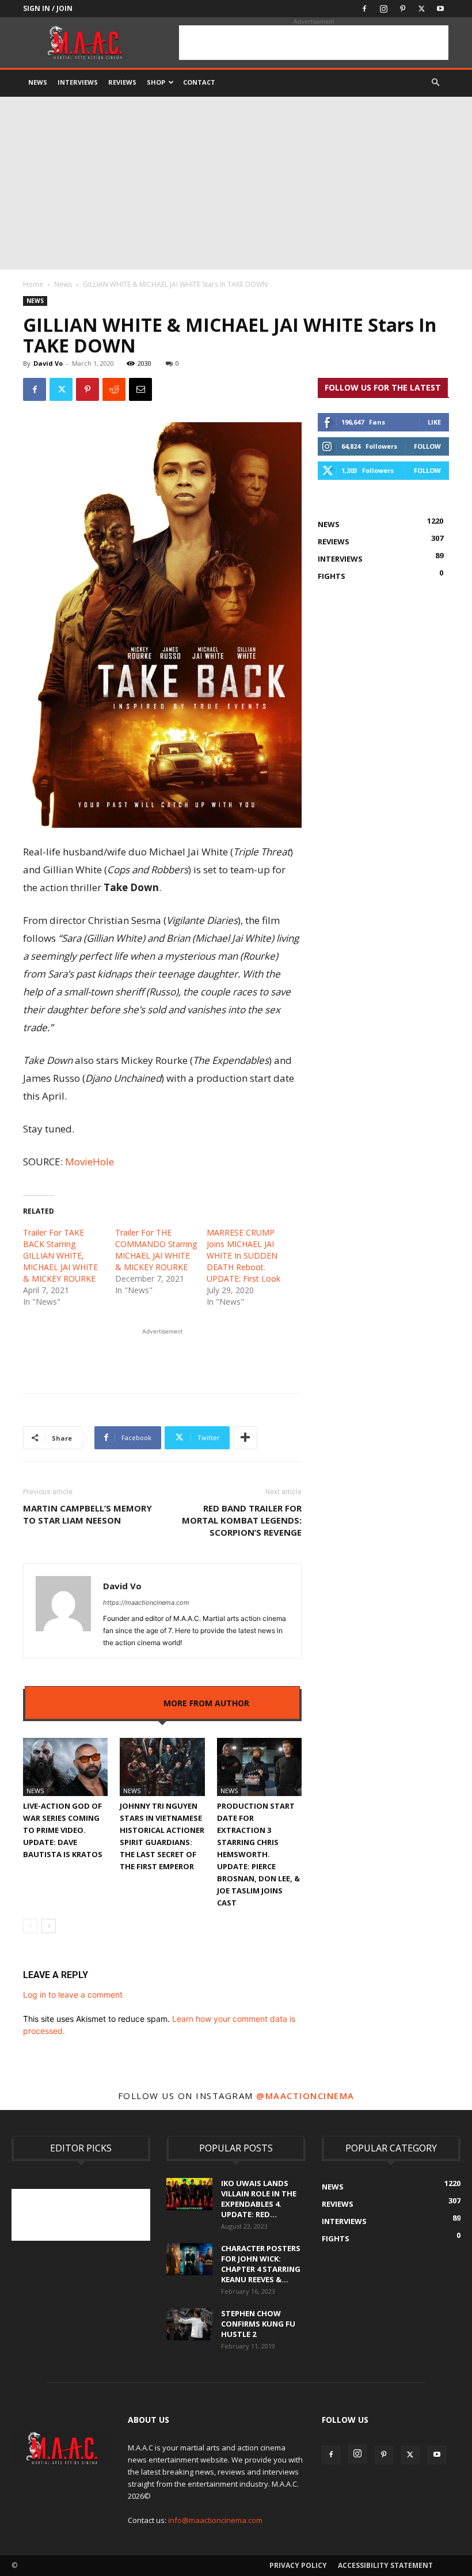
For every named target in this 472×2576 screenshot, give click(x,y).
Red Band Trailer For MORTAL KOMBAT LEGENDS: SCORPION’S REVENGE (242, 1520)
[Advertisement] (314, 43)
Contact (199, 82)
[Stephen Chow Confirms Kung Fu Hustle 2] (189, 2324)
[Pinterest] (402, 9)
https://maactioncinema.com (146, 1603)
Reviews (122, 82)
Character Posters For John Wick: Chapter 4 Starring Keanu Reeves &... (261, 2264)
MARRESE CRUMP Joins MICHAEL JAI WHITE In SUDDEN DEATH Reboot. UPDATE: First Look (243, 1255)
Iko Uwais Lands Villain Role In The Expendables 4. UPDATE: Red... (259, 2199)
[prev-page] (30, 1926)
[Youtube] (440, 9)
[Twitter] (421, 9)
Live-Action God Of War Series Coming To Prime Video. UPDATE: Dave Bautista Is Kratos (63, 1830)
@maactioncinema (305, 2096)
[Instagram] (383, 9)
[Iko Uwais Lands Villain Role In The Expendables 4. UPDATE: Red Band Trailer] (189, 2194)
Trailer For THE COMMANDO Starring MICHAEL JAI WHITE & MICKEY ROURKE (156, 1250)
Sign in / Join (48, 8)
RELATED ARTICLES (114, 1703)
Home (33, 284)
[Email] (140, 389)
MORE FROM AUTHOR (206, 1703)
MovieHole (90, 1162)
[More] (245, 1438)
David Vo (48, 363)
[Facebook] (364, 9)
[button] (435, 83)
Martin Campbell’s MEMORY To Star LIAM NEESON (87, 1514)
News (38, 82)
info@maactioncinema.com (215, 2520)
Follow (427, 446)
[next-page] (49, 1926)
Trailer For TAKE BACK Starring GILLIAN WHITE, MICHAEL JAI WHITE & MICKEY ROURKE (60, 1255)
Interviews (78, 82)
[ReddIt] (114, 389)
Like (434, 422)
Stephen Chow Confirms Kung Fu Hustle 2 (258, 2324)
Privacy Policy (298, 2565)
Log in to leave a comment (73, 1994)
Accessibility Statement (385, 2565)
